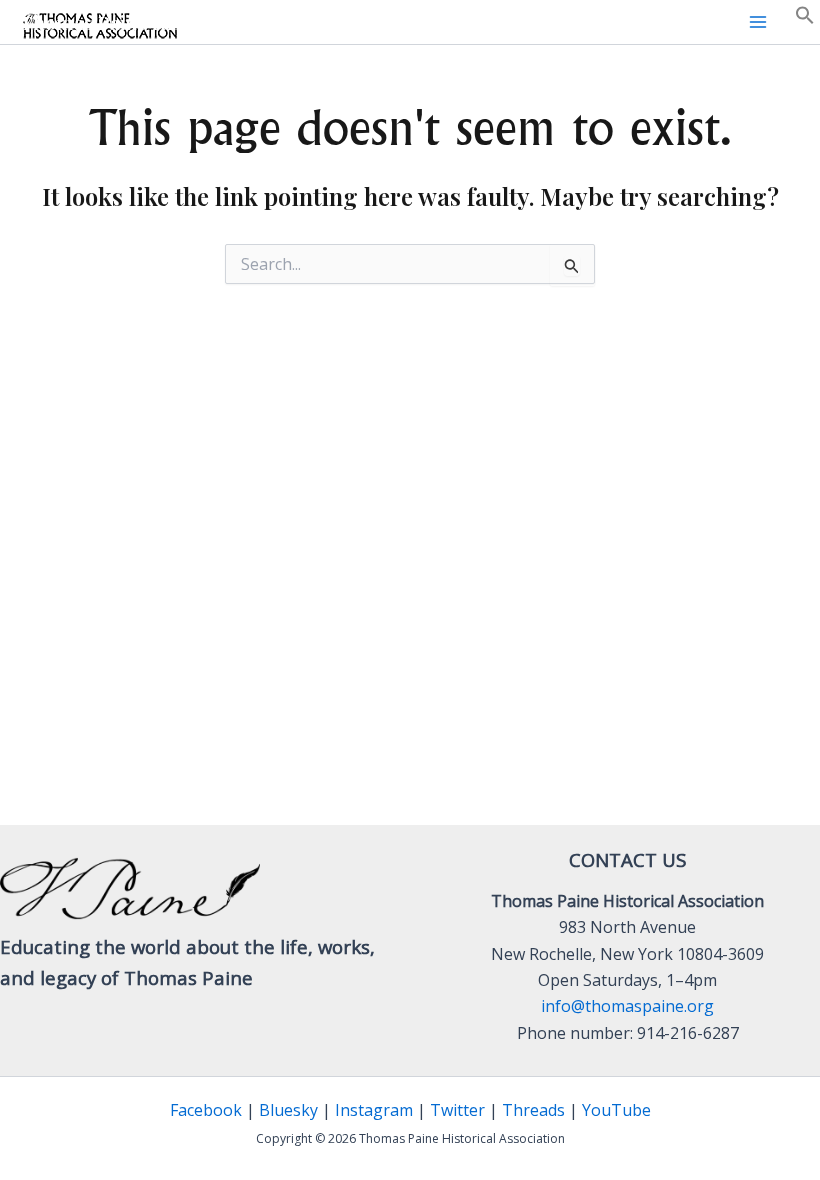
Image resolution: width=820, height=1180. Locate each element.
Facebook (206, 1110)
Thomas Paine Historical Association (182, 22)
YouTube (616, 1110)
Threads (533, 1110)
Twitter (457, 1110)
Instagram (374, 1110)
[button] (805, 19)
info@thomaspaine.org (627, 1006)
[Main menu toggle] (758, 22)
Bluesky (288, 1110)
